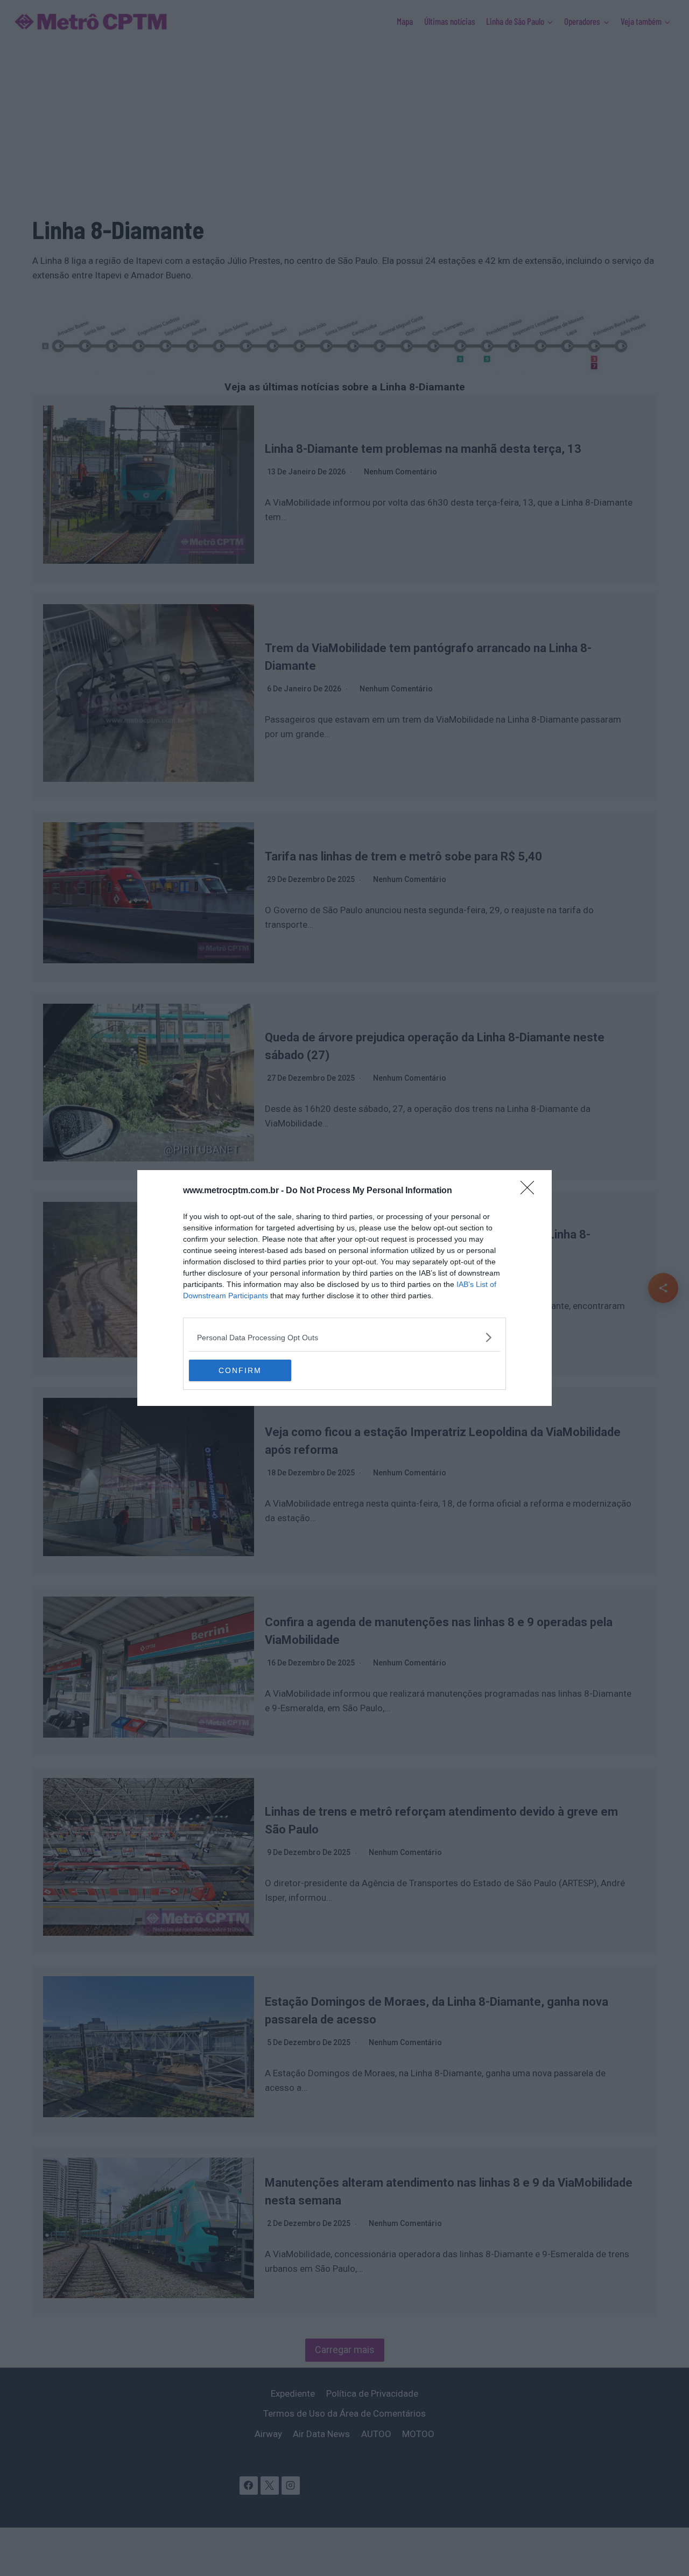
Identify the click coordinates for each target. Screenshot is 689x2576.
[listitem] (344, 1337)
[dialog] (344, 1288)
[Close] (531, 1191)
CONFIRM (240, 1370)
